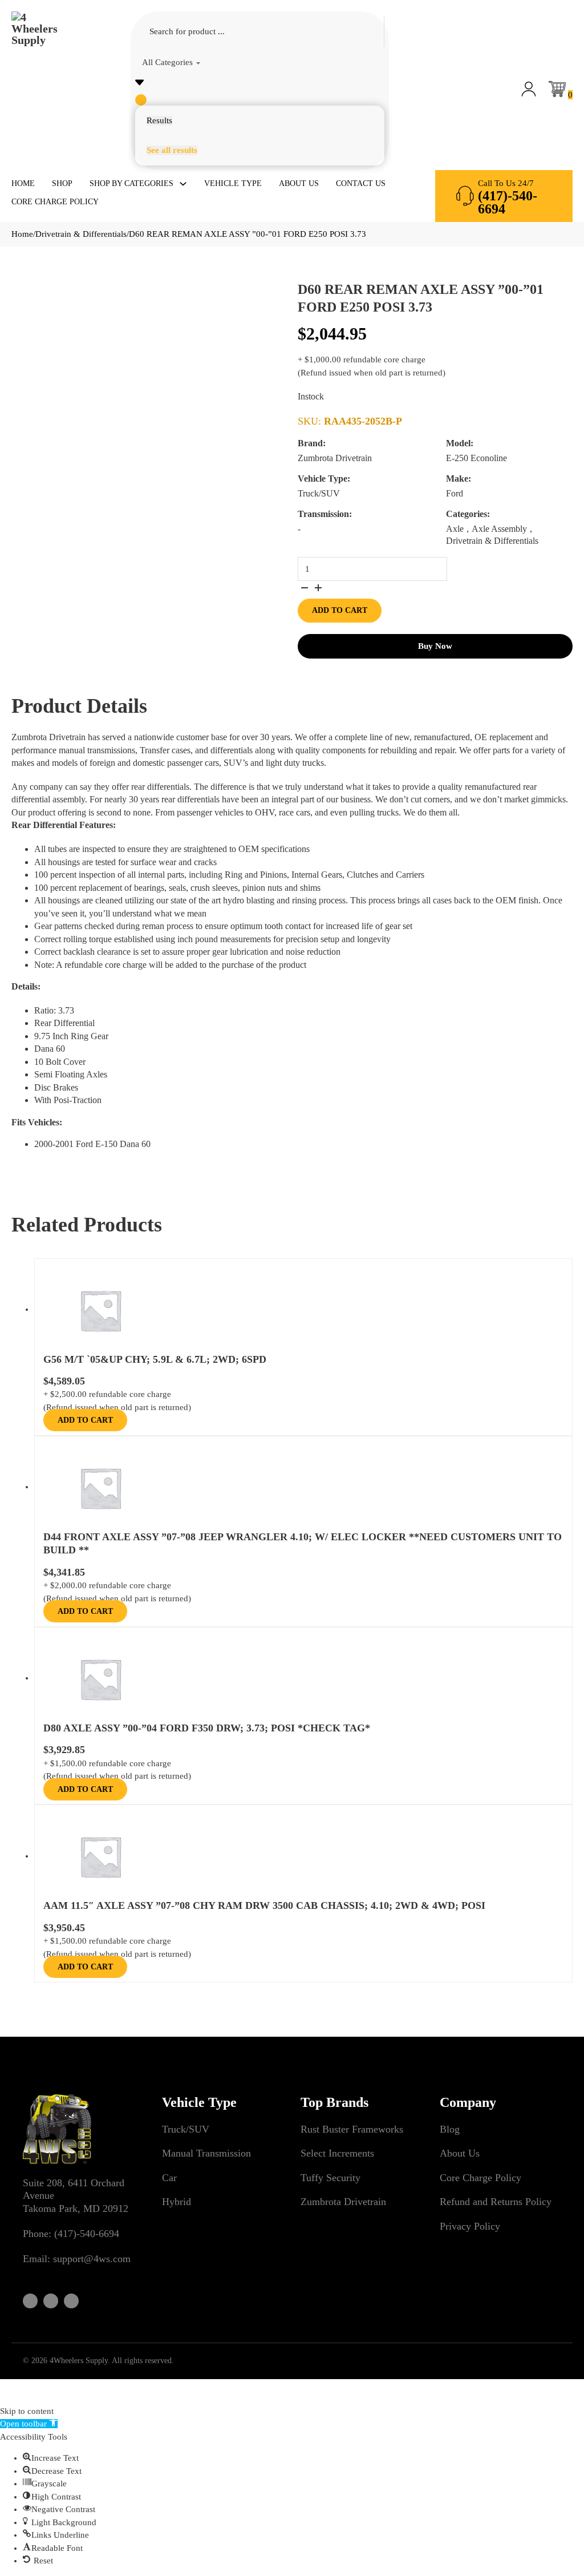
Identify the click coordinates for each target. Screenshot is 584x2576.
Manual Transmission (206, 2153)
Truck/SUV (186, 2129)
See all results (172, 150)
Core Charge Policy (55, 202)
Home (23, 183)
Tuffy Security (330, 2178)
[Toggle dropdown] (183, 184)
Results (159, 120)
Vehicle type (233, 183)
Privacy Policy (470, 2226)
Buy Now (435, 646)
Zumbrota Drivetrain (343, 2202)
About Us (299, 183)
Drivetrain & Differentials (81, 234)
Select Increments (337, 2153)
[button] (29, 2424)
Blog (450, 2129)
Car (169, 2178)
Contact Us (361, 183)
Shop (62, 183)
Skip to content (27, 2411)
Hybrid (177, 2202)
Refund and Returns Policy (496, 2202)
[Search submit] (141, 100)
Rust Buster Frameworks (352, 2129)
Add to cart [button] (85, 1420)
